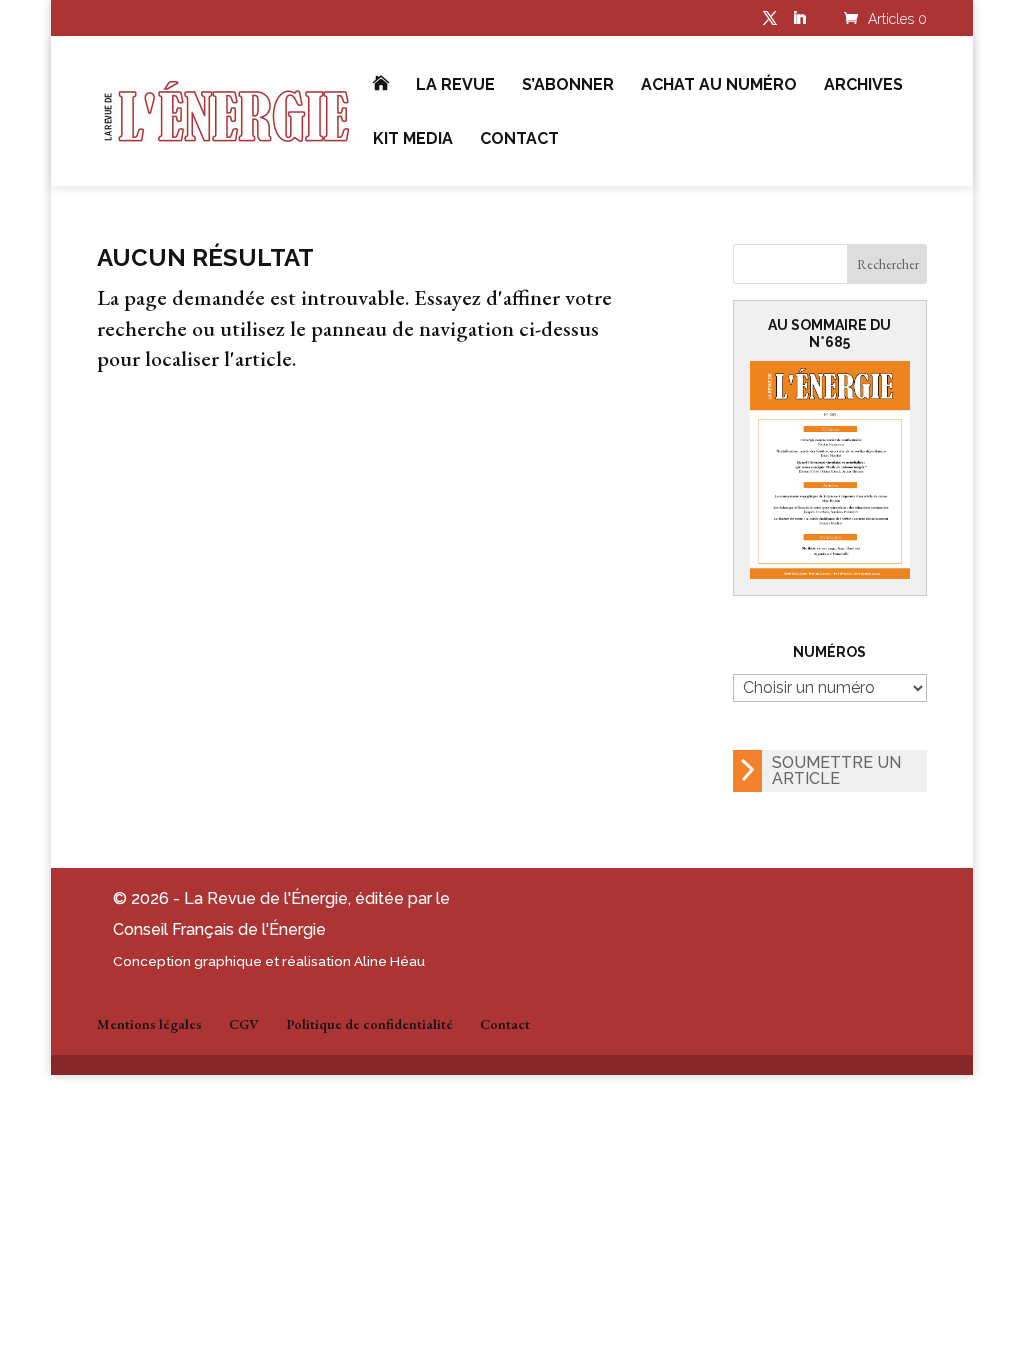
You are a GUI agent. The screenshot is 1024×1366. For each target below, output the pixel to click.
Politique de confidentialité (369, 1024)
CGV (244, 1024)
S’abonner (568, 86)
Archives (863, 86)
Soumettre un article (836, 770)
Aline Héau (389, 961)
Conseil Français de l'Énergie (219, 929)
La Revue (455, 86)
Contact (519, 140)
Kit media (413, 140)
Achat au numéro (719, 86)
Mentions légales (149, 1024)
